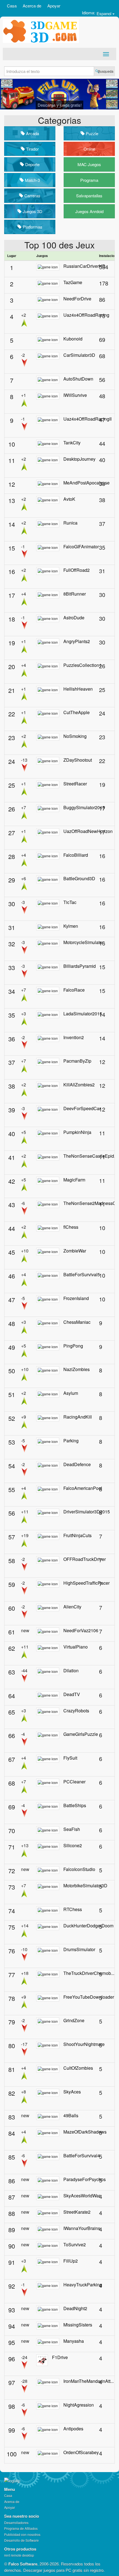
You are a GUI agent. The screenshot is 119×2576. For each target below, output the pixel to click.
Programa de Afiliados (21, 2528)
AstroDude (74, 618)
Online (89, 149)
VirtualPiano (76, 1647)
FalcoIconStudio (79, 1869)
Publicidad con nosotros (22, 2534)
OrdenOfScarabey (81, 2452)
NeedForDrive (77, 299)
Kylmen (71, 926)
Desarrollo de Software (21, 2540)
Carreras (32, 196)
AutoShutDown (78, 379)
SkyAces (72, 2092)
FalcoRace (74, 990)
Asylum (71, 1393)
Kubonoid (73, 339)
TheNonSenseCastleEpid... (90, 1156)
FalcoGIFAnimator (81, 547)
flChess (71, 1227)
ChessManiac (77, 1322)
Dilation (71, 1670)
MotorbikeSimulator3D (85, 1886)
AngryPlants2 (77, 641)
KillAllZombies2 (79, 1085)
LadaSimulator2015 (83, 1014)
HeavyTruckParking (83, 2285)
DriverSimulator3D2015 (87, 1512)
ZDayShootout (78, 760)
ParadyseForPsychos (85, 2179)
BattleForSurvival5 (82, 1274)
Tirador (32, 149)
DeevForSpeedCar (82, 1108)
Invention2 (74, 1037)
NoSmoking (75, 736)
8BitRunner (75, 594)
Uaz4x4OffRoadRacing (86, 315)
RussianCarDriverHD (84, 266)
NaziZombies (77, 1369)
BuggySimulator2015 (84, 807)
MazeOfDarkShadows (85, 2132)
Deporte (32, 164)
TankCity (72, 443)
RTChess (73, 1909)
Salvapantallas (89, 196)
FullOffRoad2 (77, 570)
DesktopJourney (79, 459)
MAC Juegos (89, 164)
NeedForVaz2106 (81, 1630)
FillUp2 (71, 2261)
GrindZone (74, 2020)
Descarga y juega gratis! (60, 105)
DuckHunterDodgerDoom (88, 1926)
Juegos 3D (32, 211)
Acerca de (32, 6)
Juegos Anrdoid (89, 211)
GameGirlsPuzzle (81, 1734)
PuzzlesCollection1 (82, 665)
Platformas (32, 227)
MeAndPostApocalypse (86, 483)
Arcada (32, 133)
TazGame (73, 282)
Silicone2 (73, 1845)
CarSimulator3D (79, 355)
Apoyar (54, 6)
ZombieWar (75, 1251)
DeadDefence (77, 1464)
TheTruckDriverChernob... (89, 1973)
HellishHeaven (78, 689)
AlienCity (72, 1607)
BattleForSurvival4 (82, 2156)
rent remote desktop (19, 2555)
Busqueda (106, 71)
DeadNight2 (75, 2308)
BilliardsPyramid (80, 966)
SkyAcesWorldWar (82, 2196)
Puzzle (91, 133)
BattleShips (75, 1805)
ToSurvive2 (75, 2244)
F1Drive (60, 2357)
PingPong (73, 1346)
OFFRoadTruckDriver (85, 1559)
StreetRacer (75, 784)
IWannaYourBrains (82, 2228)
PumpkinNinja (77, 1132)
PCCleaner (74, 1782)
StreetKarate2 (77, 2212)
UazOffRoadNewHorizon (88, 831)
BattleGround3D (79, 878)
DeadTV (72, 1694)
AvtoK (69, 499)
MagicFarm (74, 1180)
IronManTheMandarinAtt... (89, 2381)
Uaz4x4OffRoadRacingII (87, 419)
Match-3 (32, 180)
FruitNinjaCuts (77, 1535)
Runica (70, 523)
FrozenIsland (76, 1298)
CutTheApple (77, 712)
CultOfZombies (78, 2068)
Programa (89, 180)
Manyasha (74, 2341)
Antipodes (73, 2429)
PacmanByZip (77, 1061)
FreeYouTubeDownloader (89, 1997)
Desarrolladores (16, 2523)
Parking (71, 1441)
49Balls (71, 2115)
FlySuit (70, 1758)
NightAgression (79, 2405)
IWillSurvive (75, 395)
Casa (12, 6)
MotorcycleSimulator (83, 942)
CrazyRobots (76, 1711)
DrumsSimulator (79, 1949)
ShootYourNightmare (84, 2044)
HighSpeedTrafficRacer (86, 1583)
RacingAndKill (78, 1417)
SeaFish (72, 1829)
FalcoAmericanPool (83, 1488)
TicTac (70, 902)
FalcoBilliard (76, 855)
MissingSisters (78, 2325)
